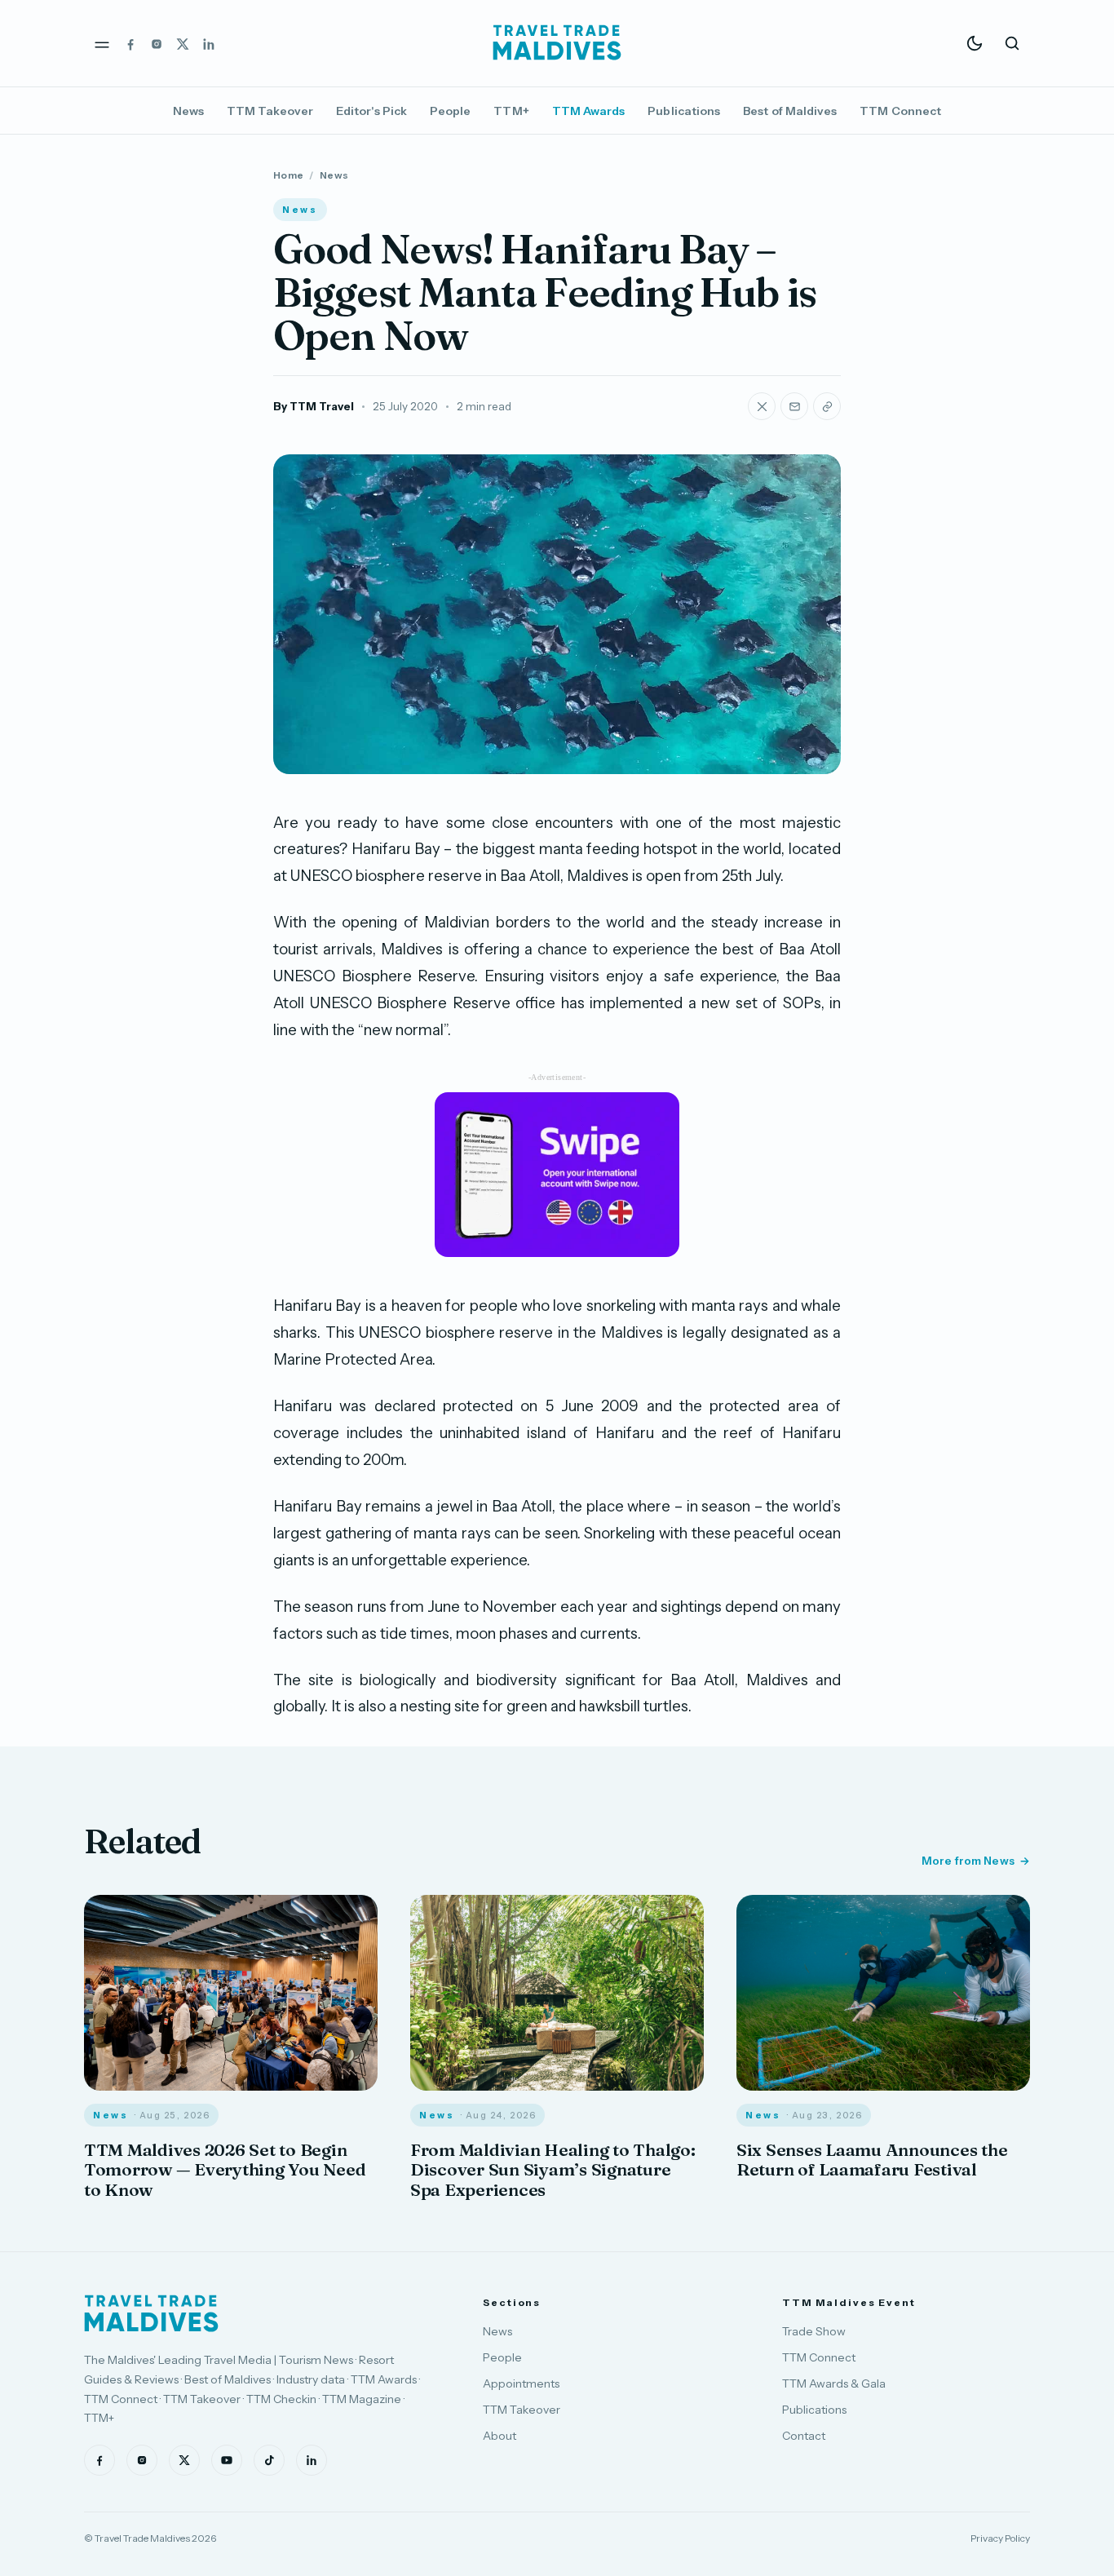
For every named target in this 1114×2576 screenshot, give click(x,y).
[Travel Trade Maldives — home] (557, 43)
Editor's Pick (371, 111)
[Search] (1012, 43)
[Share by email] (794, 406)
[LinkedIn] (209, 43)
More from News (968, 1861)
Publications (684, 111)
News (188, 111)
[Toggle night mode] (975, 43)
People (450, 111)
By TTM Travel (314, 406)
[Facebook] (130, 43)
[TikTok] (269, 2460)
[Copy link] (827, 406)
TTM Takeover (270, 111)
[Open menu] (102, 43)
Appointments (521, 2383)
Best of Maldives (790, 111)
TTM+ (511, 111)
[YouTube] (227, 2460)
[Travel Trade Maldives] (151, 2313)
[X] (183, 43)
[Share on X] (762, 406)
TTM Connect (900, 111)
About (500, 2436)
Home (288, 175)
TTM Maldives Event (849, 2302)
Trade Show (814, 2331)
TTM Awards (589, 111)
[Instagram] (157, 43)
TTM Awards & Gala (834, 2383)
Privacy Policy (1000, 2538)
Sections (512, 2302)
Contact (804, 2436)
